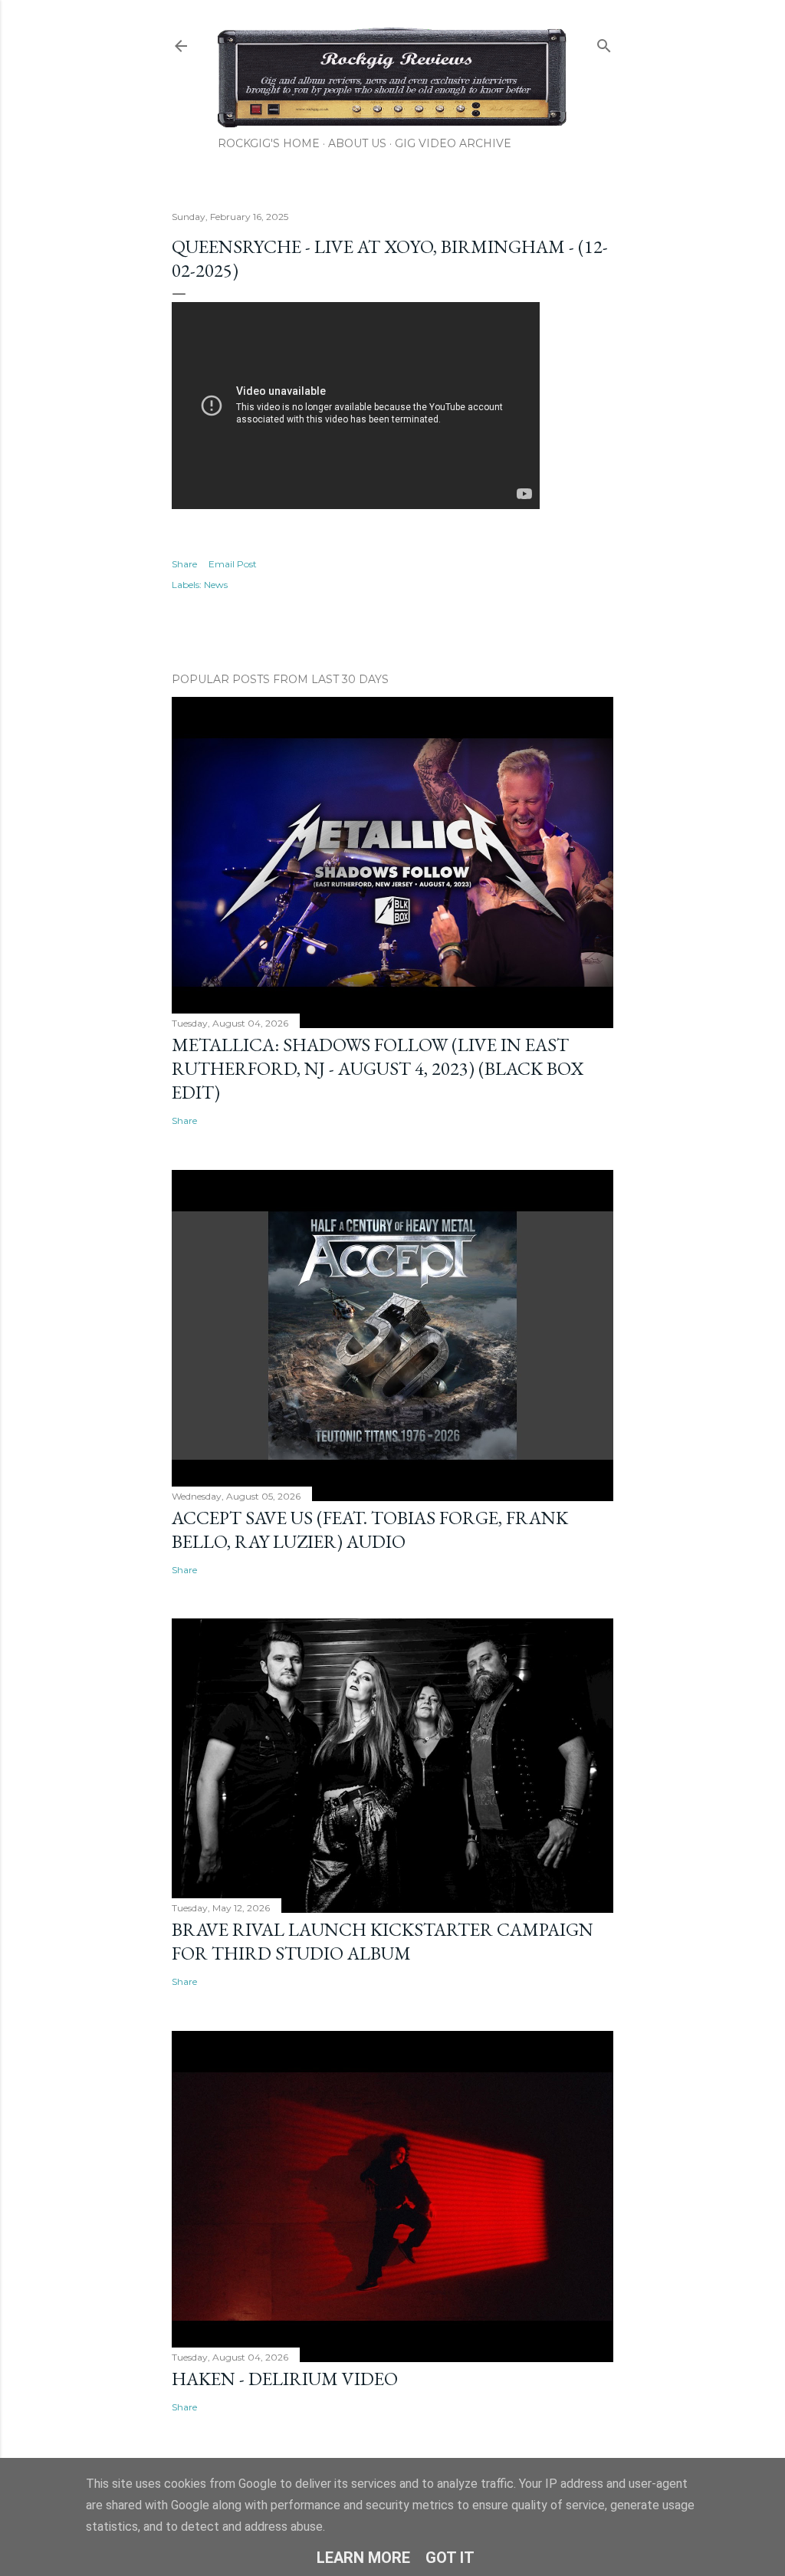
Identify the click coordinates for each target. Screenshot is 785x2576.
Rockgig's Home (269, 143)
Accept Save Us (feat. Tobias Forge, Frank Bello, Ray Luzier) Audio (370, 1529)
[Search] (604, 43)
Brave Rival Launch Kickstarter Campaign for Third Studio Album (383, 1941)
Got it (450, 2558)
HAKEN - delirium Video (285, 2379)
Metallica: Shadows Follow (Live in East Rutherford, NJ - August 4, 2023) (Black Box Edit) (378, 1068)
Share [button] (184, 564)
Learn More (363, 2558)
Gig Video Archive (453, 143)
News (216, 585)
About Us (357, 143)
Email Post (233, 564)
